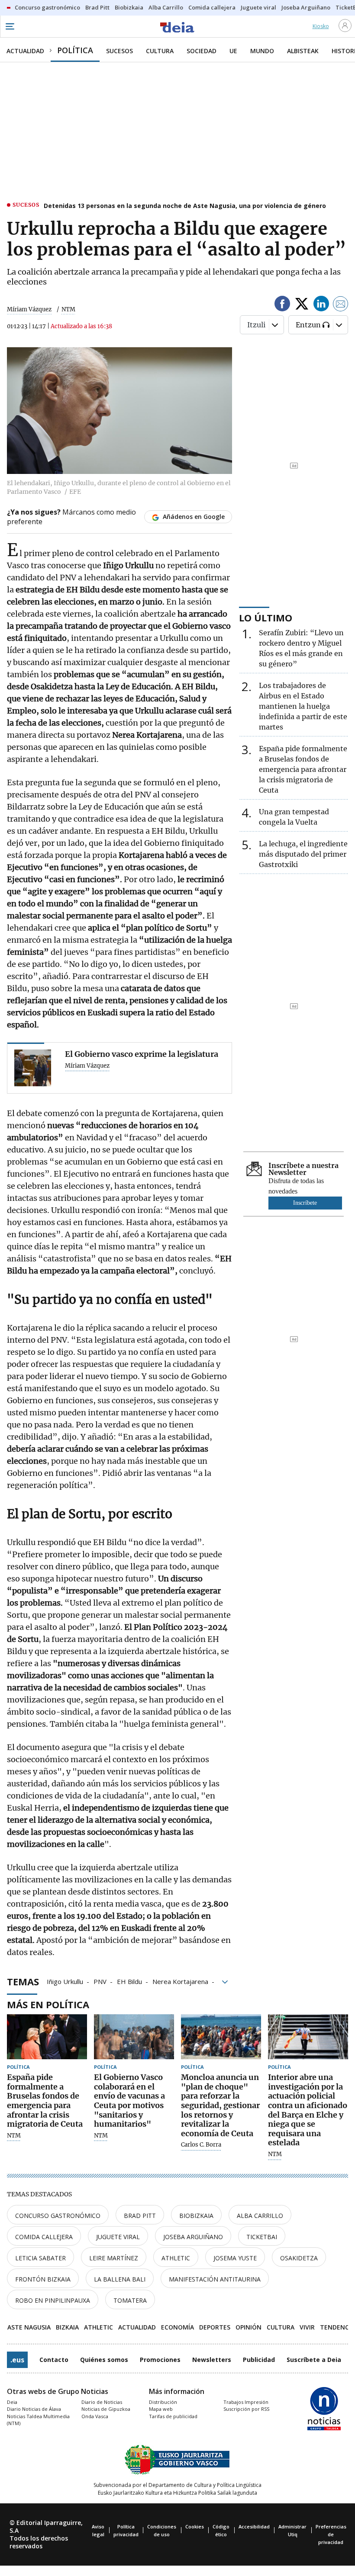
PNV (100, 1981)
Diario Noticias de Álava (34, 2409)
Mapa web (161, 2409)
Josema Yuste (235, 2258)
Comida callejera (44, 2237)
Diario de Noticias (102, 2402)
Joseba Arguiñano (193, 2237)
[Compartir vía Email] (341, 305)
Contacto (54, 2360)
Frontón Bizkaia (43, 2279)
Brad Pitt (140, 2216)
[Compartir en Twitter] (302, 305)
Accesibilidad (254, 2526)
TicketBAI (262, 2237)
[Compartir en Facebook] (282, 305)
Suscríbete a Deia (314, 2360)
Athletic (176, 2258)
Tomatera (130, 2300)
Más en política (48, 2004)
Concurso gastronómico (58, 2216)
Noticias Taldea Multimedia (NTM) (38, 2420)
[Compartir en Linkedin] (321, 305)
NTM (14, 2136)
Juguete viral (118, 2237)
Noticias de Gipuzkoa (106, 2409)
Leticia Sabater (40, 2258)
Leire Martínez (114, 2258)
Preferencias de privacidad (331, 2534)
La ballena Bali (120, 2279)
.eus (17, 2360)
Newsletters (212, 2360)
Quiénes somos (104, 2360)
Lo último (266, 618)
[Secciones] (10, 26)
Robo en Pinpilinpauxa (53, 2300)
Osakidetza (299, 2258)
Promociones (160, 2360)
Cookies (195, 2526)
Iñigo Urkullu (65, 1981)
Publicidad (259, 2360)
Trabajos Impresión (246, 2402)
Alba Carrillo (260, 2216)
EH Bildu (129, 1981)
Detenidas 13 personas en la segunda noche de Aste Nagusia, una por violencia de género (185, 206)
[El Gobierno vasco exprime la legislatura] (33, 1068)
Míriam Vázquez (29, 309)
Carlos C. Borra (201, 2145)
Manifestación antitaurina (215, 2279)
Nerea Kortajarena (180, 1981)
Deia (12, 2402)
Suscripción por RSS (246, 2409)
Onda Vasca (95, 2416)
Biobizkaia (196, 2216)
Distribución (163, 2402)
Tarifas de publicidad (173, 2416)
